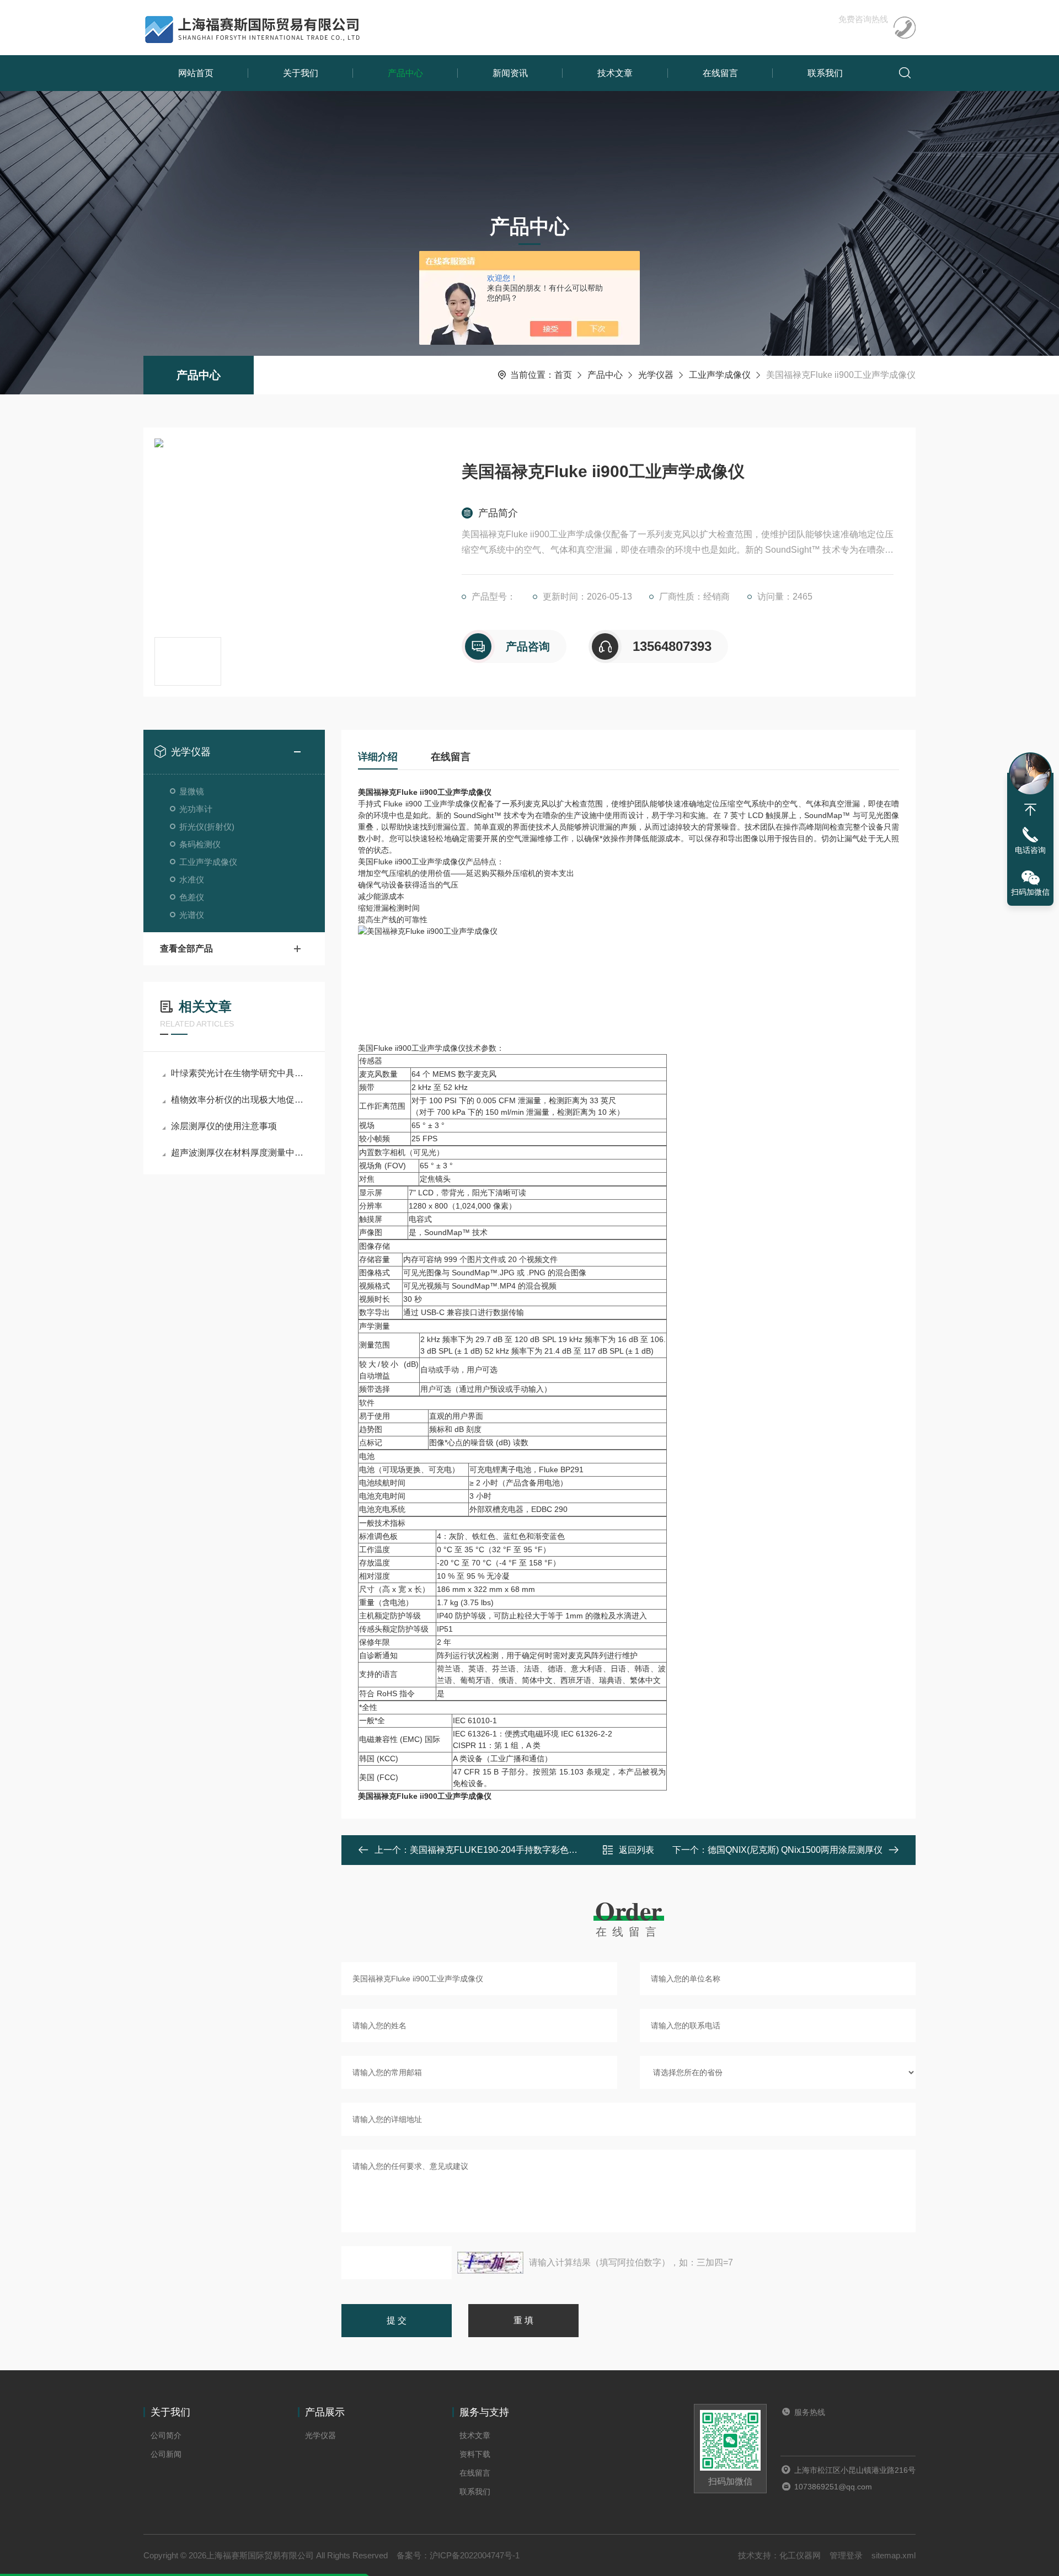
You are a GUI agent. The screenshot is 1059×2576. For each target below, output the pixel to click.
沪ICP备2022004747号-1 (475, 2555)
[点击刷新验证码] (490, 2263)
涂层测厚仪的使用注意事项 (224, 1126)
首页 (563, 375)
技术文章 (615, 73)
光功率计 (196, 809)
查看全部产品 (186, 948)
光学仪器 (656, 375)
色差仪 (192, 897)
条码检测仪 (200, 844)
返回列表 (637, 1850)
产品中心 (405, 73)
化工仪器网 (800, 2555)
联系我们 (825, 73)
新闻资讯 (510, 73)
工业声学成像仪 (720, 375)
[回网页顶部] (1030, 810)
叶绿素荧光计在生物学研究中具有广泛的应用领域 (240, 1073)
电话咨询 (1030, 850)
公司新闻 (166, 2454)
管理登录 (846, 2555)
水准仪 (192, 880)
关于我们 (301, 73)
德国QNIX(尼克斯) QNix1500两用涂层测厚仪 (795, 1850)
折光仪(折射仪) (207, 827)
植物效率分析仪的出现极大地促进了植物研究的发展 (240, 1100)
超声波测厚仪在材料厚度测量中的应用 (240, 1153)
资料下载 (475, 2454)
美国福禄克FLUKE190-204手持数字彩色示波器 (502, 1850)
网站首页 (196, 73)
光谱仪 (192, 915)
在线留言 (720, 73)
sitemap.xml (894, 2555)
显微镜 (192, 791)
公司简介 (166, 2435)
